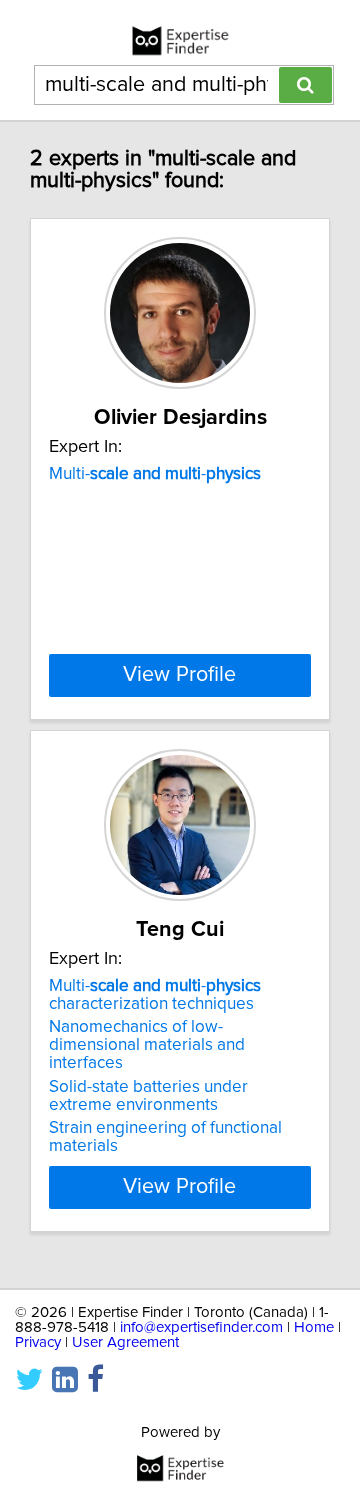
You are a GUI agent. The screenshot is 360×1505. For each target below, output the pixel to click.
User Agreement (125, 1342)
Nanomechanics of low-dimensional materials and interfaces (147, 1045)
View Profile (179, 675)
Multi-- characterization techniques (155, 995)
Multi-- (155, 474)
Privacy (38, 1342)
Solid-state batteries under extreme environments (148, 1096)
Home (314, 1327)
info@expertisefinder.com (201, 1327)
